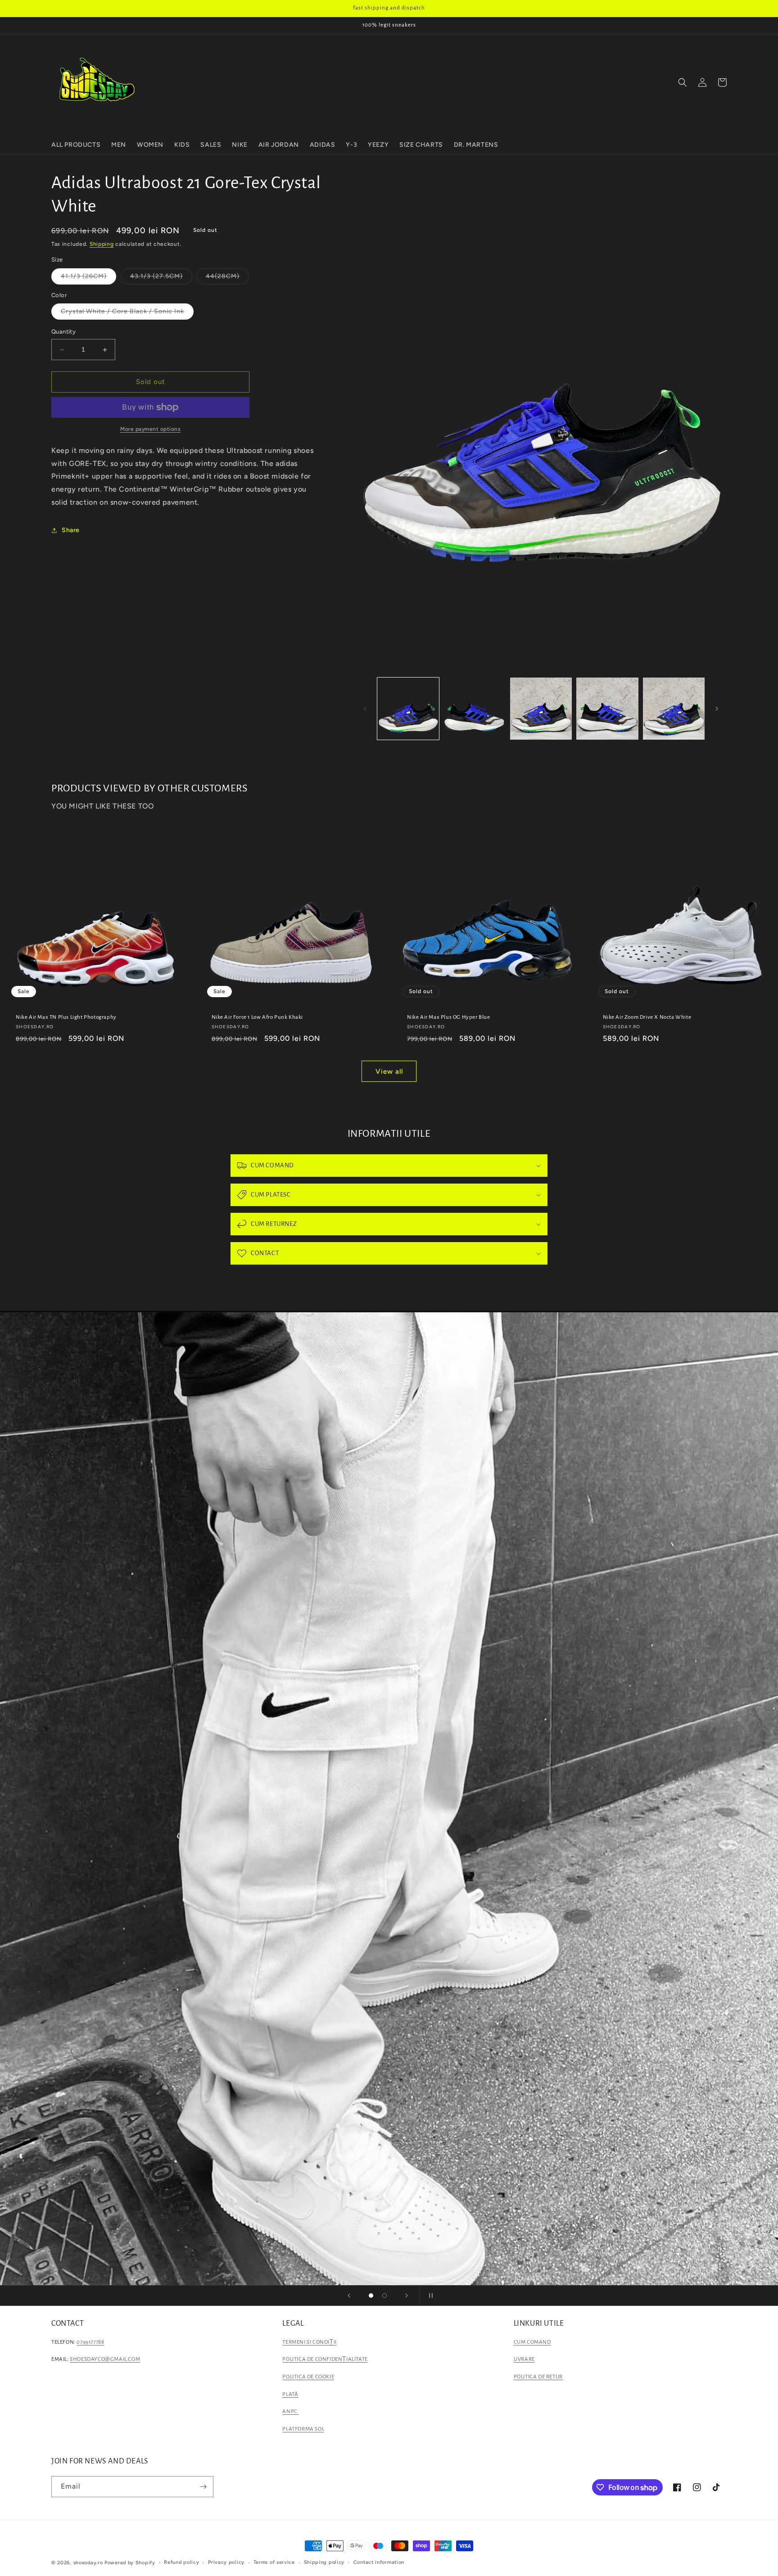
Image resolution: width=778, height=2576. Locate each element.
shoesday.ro (88, 2563)
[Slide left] (365, 709)
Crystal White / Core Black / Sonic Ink (127, 314)
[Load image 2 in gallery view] (474, 708)
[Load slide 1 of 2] (371, 2296)
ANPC (290, 2411)
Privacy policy (226, 2562)
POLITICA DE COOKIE (308, 2377)
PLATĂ (290, 2394)
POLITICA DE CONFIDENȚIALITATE (325, 2359)
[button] (683, 82)
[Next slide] (407, 2296)
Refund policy (181, 2562)
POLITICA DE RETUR (538, 2377)
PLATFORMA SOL (303, 2429)
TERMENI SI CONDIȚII (309, 2342)
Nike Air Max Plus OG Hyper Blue (449, 1017)
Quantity (63, 332)
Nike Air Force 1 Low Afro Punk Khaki (258, 1017)
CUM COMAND (532, 2342)
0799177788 (90, 2342)
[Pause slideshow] (429, 2296)
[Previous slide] (349, 2296)
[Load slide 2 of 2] (384, 2296)
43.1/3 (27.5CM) (161, 278)
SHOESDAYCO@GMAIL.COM (105, 2359)
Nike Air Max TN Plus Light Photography (66, 1017)
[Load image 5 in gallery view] (674, 708)
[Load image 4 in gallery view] (607, 708)
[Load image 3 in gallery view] (541, 708)
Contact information (379, 2562)
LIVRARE (524, 2359)
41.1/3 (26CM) (88, 278)
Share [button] (71, 531)
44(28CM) (227, 278)
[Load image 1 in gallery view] (408, 708)
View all (389, 1071)
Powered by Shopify (130, 2563)
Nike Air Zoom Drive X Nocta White (647, 1017)
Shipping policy (324, 2562)
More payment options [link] (150, 429)
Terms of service (274, 2562)
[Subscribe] (203, 2487)
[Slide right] (717, 709)
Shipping (102, 244)
